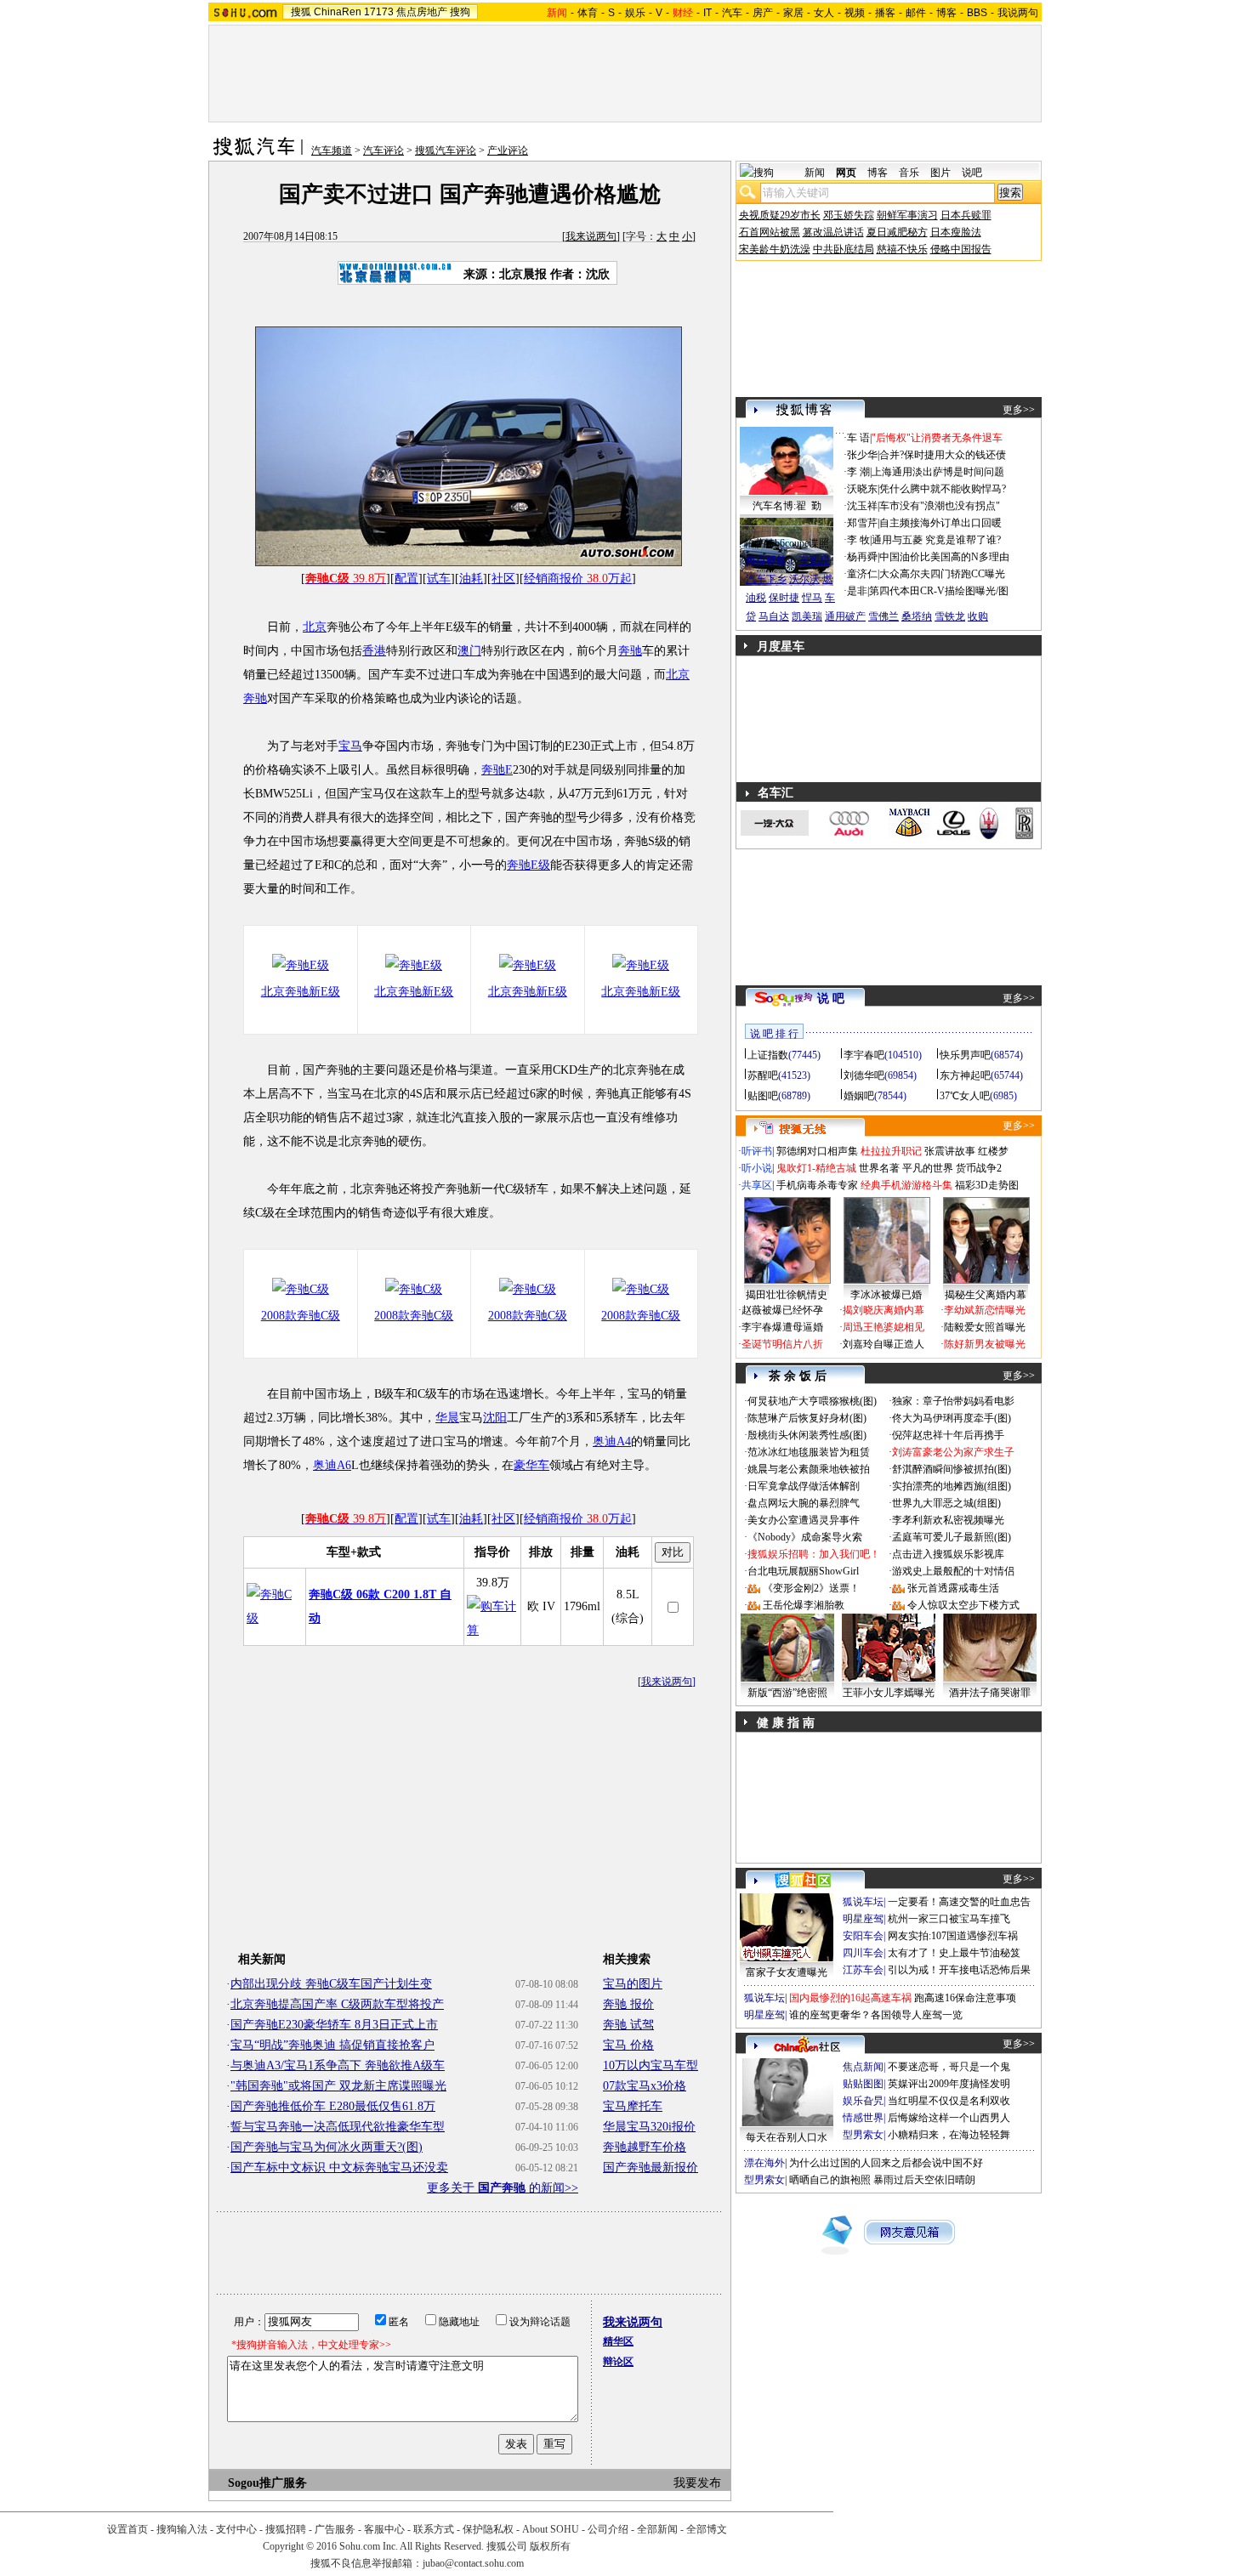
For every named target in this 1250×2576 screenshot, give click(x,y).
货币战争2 (979, 1168)
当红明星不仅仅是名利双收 (949, 2101)
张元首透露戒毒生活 (953, 1588)
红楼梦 (993, 1151)
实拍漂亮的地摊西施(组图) (952, 1486)
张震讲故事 (950, 1151)
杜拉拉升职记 (891, 1151)
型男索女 (863, 2135)
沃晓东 (862, 489)
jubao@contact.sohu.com (473, 2563)
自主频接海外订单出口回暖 (940, 523)
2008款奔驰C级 (301, 1316)
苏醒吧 (763, 1075)
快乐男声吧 (965, 1055)
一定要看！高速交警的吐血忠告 (959, 1902)
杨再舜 (862, 557)
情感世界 (863, 2118)
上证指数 (768, 1055)
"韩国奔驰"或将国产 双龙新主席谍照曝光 (338, 2086)
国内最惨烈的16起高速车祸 (850, 1998)
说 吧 (831, 999)
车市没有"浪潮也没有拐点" (940, 506)
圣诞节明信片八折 (782, 1344)
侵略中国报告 (961, 249)
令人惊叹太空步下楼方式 (963, 1605)
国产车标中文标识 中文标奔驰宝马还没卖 (339, 2167)
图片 (940, 173)
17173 (379, 12)
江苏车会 (863, 1970)
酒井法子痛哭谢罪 (990, 1693)
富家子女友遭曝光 (787, 1972)
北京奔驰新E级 (301, 992)
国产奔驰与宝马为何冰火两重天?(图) (327, 2147)
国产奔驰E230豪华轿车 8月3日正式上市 (334, 2025)
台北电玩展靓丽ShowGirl (803, 1571)
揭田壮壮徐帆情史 (787, 1295)
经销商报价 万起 (578, 579)
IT (707, 13)
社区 (503, 579)
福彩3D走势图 (987, 1185)
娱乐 (635, 13)
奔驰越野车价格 (645, 2147)
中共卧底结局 (844, 249)
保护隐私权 (488, 2529)
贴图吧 (763, 1096)
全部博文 (707, 2529)
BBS (977, 13)
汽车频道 (332, 150)
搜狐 (301, 12)
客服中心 (384, 2529)
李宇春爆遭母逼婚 (782, 1327)
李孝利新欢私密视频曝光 (948, 1520)
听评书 (757, 1151)
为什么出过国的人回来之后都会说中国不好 (886, 2163)
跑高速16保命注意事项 (965, 1998)
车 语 (858, 438)
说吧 (972, 173)
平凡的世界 (928, 1168)
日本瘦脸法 (956, 232)
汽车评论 (384, 150)
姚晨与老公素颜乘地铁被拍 (809, 1469)
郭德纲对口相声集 (817, 1151)
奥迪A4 (612, 1441)
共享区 (757, 1185)
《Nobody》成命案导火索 (805, 1537)
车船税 (815, 560)
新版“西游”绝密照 (787, 1693)
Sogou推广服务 (267, 2483)
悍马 (812, 598)
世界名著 (879, 1168)
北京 (315, 627)
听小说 (757, 1168)
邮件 (916, 13)
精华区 (618, 2341)
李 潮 (858, 472)
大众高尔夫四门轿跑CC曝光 (942, 574)
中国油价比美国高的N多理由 (944, 557)
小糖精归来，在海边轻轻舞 (949, 2135)
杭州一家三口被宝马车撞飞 (949, 1919)
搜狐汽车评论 (446, 150)
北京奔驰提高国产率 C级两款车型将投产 (337, 2004)
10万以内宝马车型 (651, 2065)
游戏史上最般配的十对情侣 (953, 1571)
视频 (855, 13)
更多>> (1019, 410)
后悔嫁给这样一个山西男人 (949, 2118)
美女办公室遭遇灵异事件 (804, 1520)
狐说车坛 (863, 1902)
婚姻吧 (859, 1096)
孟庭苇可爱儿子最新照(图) (952, 1537)
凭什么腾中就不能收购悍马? (943, 489)
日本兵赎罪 (966, 215)
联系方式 (434, 2529)
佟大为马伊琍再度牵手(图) (952, 1418)
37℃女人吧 (965, 1096)
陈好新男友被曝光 (985, 1344)
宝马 (350, 746)
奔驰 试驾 (628, 2025)
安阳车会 (863, 1936)
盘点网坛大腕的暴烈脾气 (804, 1503)
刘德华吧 (864, 1075)
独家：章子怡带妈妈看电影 (953, 1401)
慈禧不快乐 (902, 249)
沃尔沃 (804, 579)
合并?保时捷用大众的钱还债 (943, 455)
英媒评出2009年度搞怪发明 (949, 2084)
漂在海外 (764, 2163)
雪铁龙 (950, 616)
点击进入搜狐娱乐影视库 (948, 1554)
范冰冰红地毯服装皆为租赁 (809, 1452)
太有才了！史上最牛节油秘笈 (954, 1953)
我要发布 (697, 2483)
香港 (374, 651)
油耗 (471, 579)
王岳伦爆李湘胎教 (804, 1605)
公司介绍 (608, 2529)
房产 (763, 13)
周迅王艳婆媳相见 (884, 1327)
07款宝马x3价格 (645, 2086)
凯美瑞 (807, 616)
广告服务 (335, 2529)
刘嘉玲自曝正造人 (884, 1344)
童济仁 (862, 574)
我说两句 (1018, 13)
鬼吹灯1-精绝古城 (816, 1168)
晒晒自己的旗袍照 (830, 2180)
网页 (846, 173)
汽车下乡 (766, 579)
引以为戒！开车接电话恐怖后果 (959, 1970)
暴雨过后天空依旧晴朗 (924, 2180)
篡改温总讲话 (833, 232)
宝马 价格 (628, 2045)
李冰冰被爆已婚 (886, 1295)
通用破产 (845, 616)
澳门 (469, 651)
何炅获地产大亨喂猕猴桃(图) (812, 1401)
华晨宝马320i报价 (649, 2127)
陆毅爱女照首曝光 (985, 1327)
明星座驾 (863, 1919)
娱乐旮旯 (863, 2101)
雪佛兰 (884, 616)
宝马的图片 (633, 1984)
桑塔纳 (917, 616)
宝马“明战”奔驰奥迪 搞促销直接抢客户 (332, 2045)
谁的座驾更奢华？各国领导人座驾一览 (876, 2015)
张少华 (862, 455)
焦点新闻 (863, 2067)
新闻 (815, 173)
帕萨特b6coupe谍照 (787, 543)
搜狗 (460, 12)
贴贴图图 (863, 2084)
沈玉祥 (862, 506)
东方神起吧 (965, 1075)
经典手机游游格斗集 (906, 1185)
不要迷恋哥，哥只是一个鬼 (949, 2067)
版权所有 (550, 2546)
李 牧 (858, 540)
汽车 (732, 13)
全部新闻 (657, 2529)
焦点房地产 (422, 12)
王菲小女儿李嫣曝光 (889, 1693)
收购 (978, 616)
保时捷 (784, 598)
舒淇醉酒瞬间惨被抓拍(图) (952, 1469)
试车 (439, 579)
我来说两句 (591, 236)
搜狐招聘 (286, 2529)
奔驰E (497, 770)
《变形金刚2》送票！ (811, 1588)
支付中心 (236, 2529)
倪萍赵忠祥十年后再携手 (948, 1435)
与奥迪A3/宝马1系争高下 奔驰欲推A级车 (338, 2065)
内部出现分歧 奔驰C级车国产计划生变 (331, 1984)
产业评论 (508, 150)
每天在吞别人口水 (787, 2137)
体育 (588, 13)
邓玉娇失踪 (849, 215)
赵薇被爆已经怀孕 (782, 1310)
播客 (885, 13)
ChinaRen (338, 12)
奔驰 (630, 651)
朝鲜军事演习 (907, 215)
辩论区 (618, 2362)
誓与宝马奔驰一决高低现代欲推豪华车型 (338, 2127)
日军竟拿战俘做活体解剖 (804, 1486)
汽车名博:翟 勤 (787, 506)
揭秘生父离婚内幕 (986, 1295)
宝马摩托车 (633, 2106)
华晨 (447, 1418)
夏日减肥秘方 (897, 232)
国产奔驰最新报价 (651, 2167)
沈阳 (495, 1418)
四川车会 (863, 1953)
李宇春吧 (864, 1055)
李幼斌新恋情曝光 (985, 1310)
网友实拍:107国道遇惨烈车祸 (953, 1936)
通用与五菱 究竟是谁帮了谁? (936, 540)
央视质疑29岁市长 (780, 215)
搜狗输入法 (182, 2529)
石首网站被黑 (770, 232)
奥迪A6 (332, 1465)
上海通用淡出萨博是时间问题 (938, 472)
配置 (406, 579)
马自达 (774, 616)
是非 (857, 591)
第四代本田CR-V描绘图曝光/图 (939, 591)
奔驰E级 (528, 865)
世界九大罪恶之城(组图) (946, 1503)
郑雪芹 (862, 523)
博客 (946, 13)
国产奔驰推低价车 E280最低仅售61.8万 (333, 2106)
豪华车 (531, 1465)
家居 (793, 13)
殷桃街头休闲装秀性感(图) (807, 1435)
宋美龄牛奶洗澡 (775, 249)
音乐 (909, 173)
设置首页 (128, 2529)
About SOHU (551, 2529)
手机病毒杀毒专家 (817, 1185)
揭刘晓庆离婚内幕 (884, 1310)
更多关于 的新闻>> (503, 2188)
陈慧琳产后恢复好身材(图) (807, 1418)
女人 (824, 13)
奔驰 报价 (628, 2004)
